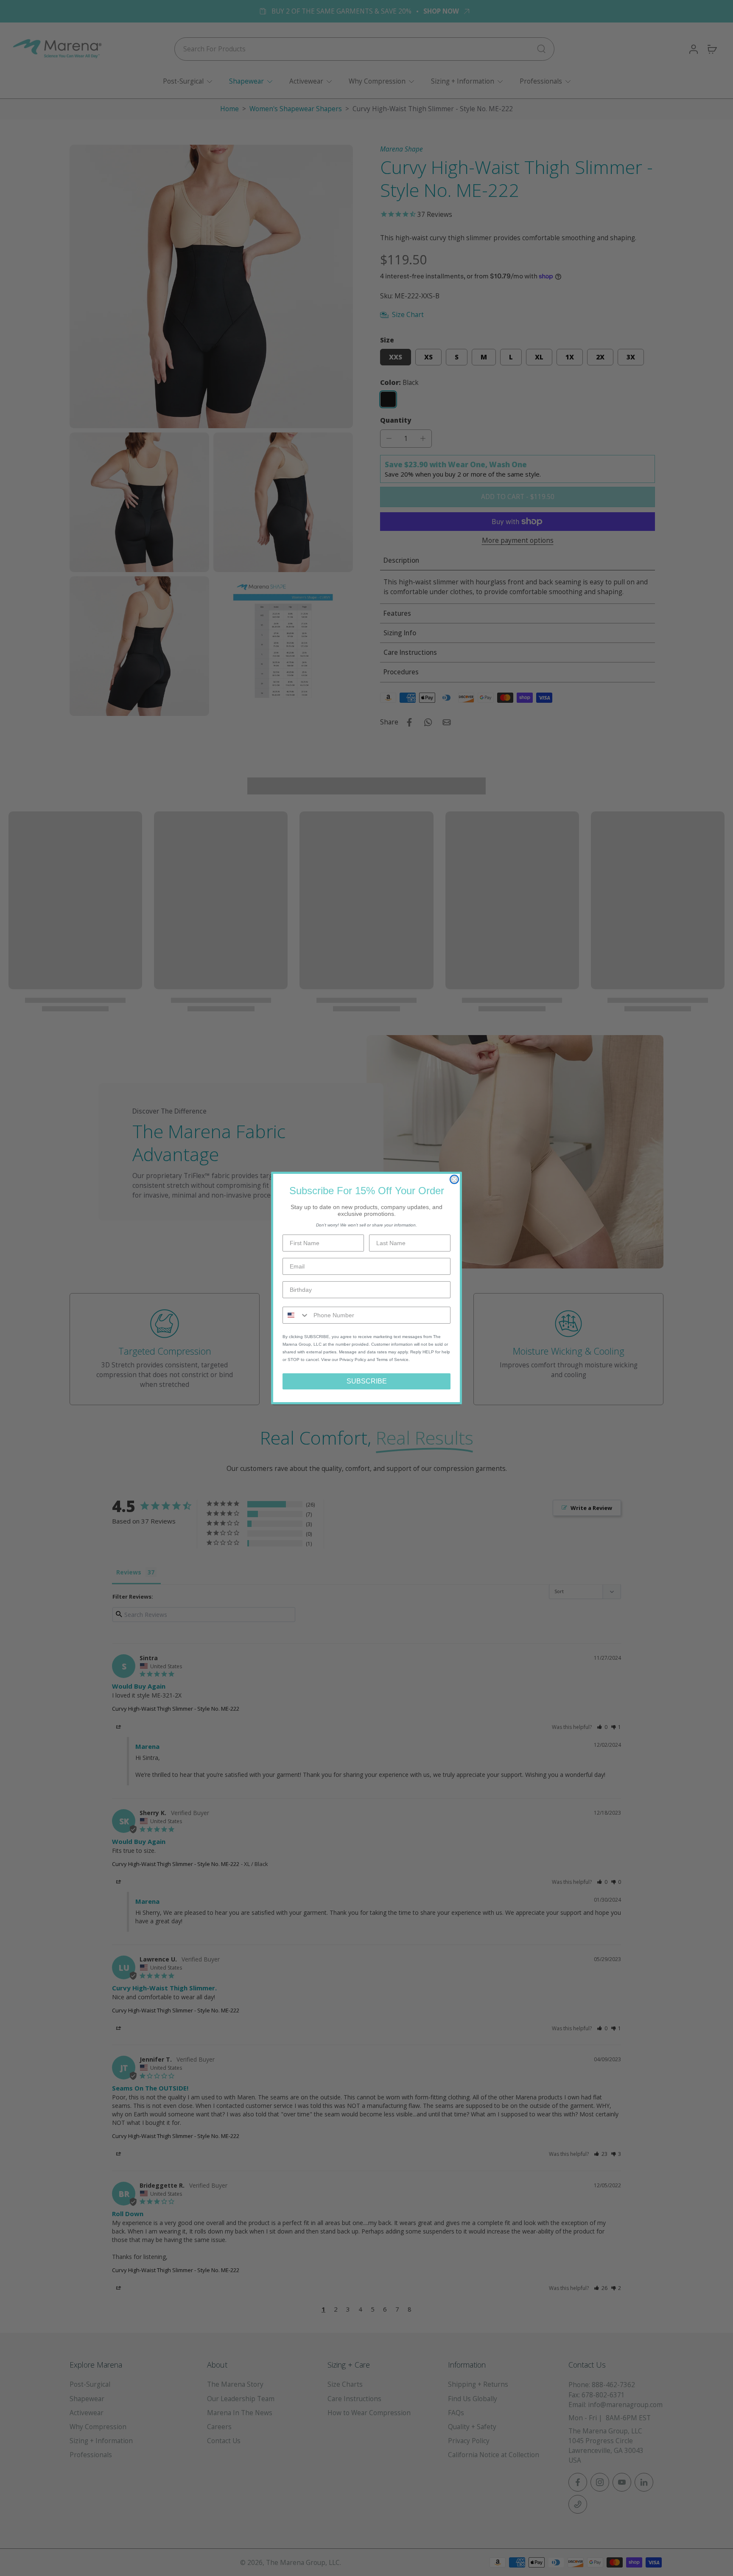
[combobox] (296, 1315)
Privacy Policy (353, 1360)
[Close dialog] (454, 1179)
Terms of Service (392, 1360)
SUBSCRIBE (367, 1381)
